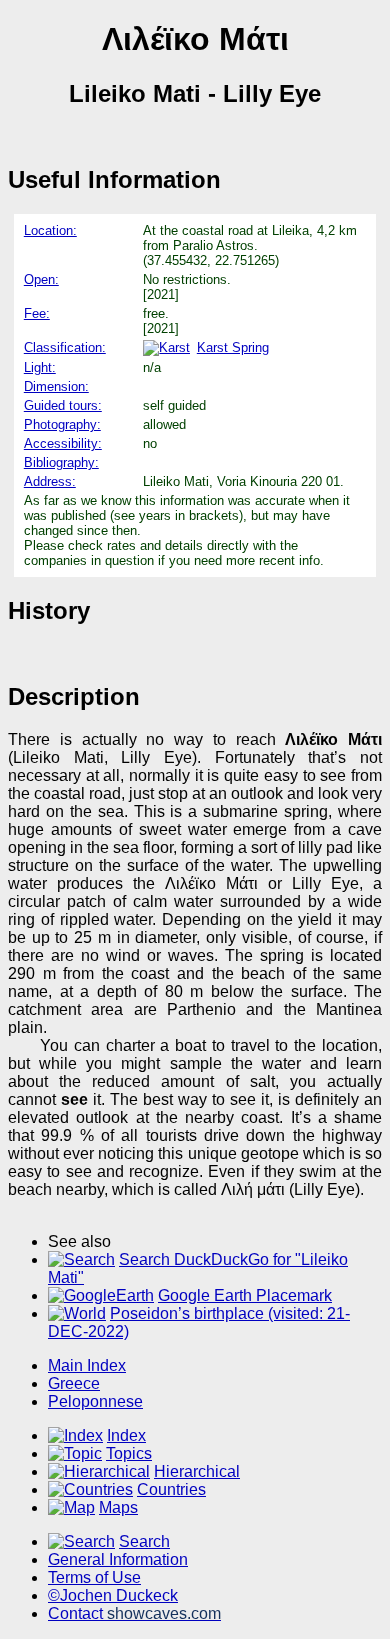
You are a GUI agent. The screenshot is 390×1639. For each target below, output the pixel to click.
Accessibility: (63, 443)
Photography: (62, 424)
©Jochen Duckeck (113, 1595)
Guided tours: (63, 405)
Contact (134, 1613)
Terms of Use (94, 1577)
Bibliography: (61, 462)
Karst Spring (233, 347)
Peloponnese (95, 1401)
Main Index (87, 1365)
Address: (50, 481)
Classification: (65, 347)
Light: (40, 367)
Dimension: (56, 386)
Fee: (37, 313)
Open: (41, 279)
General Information (118, 1559)
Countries (171, 1489)
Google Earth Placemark (245, 1295)
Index (126, 1435)
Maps (118, 1507)
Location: (50, 230)
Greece (74, 1383)
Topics (129, 1453)
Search (144, 1541)
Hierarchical (197, 1471)
